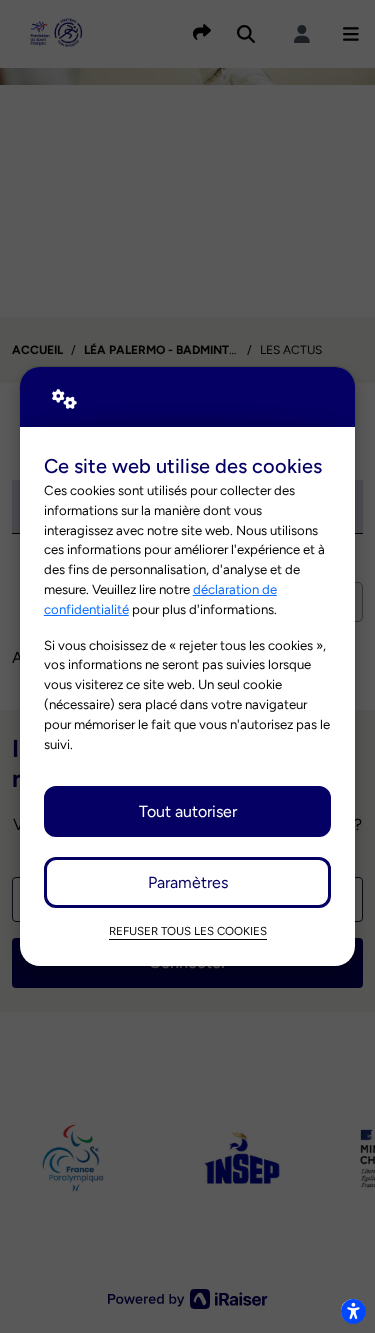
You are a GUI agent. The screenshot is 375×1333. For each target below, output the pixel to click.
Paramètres (188, 882)
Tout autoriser (188, 811)
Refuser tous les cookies (188, 931)
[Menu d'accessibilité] (353, 1311)
